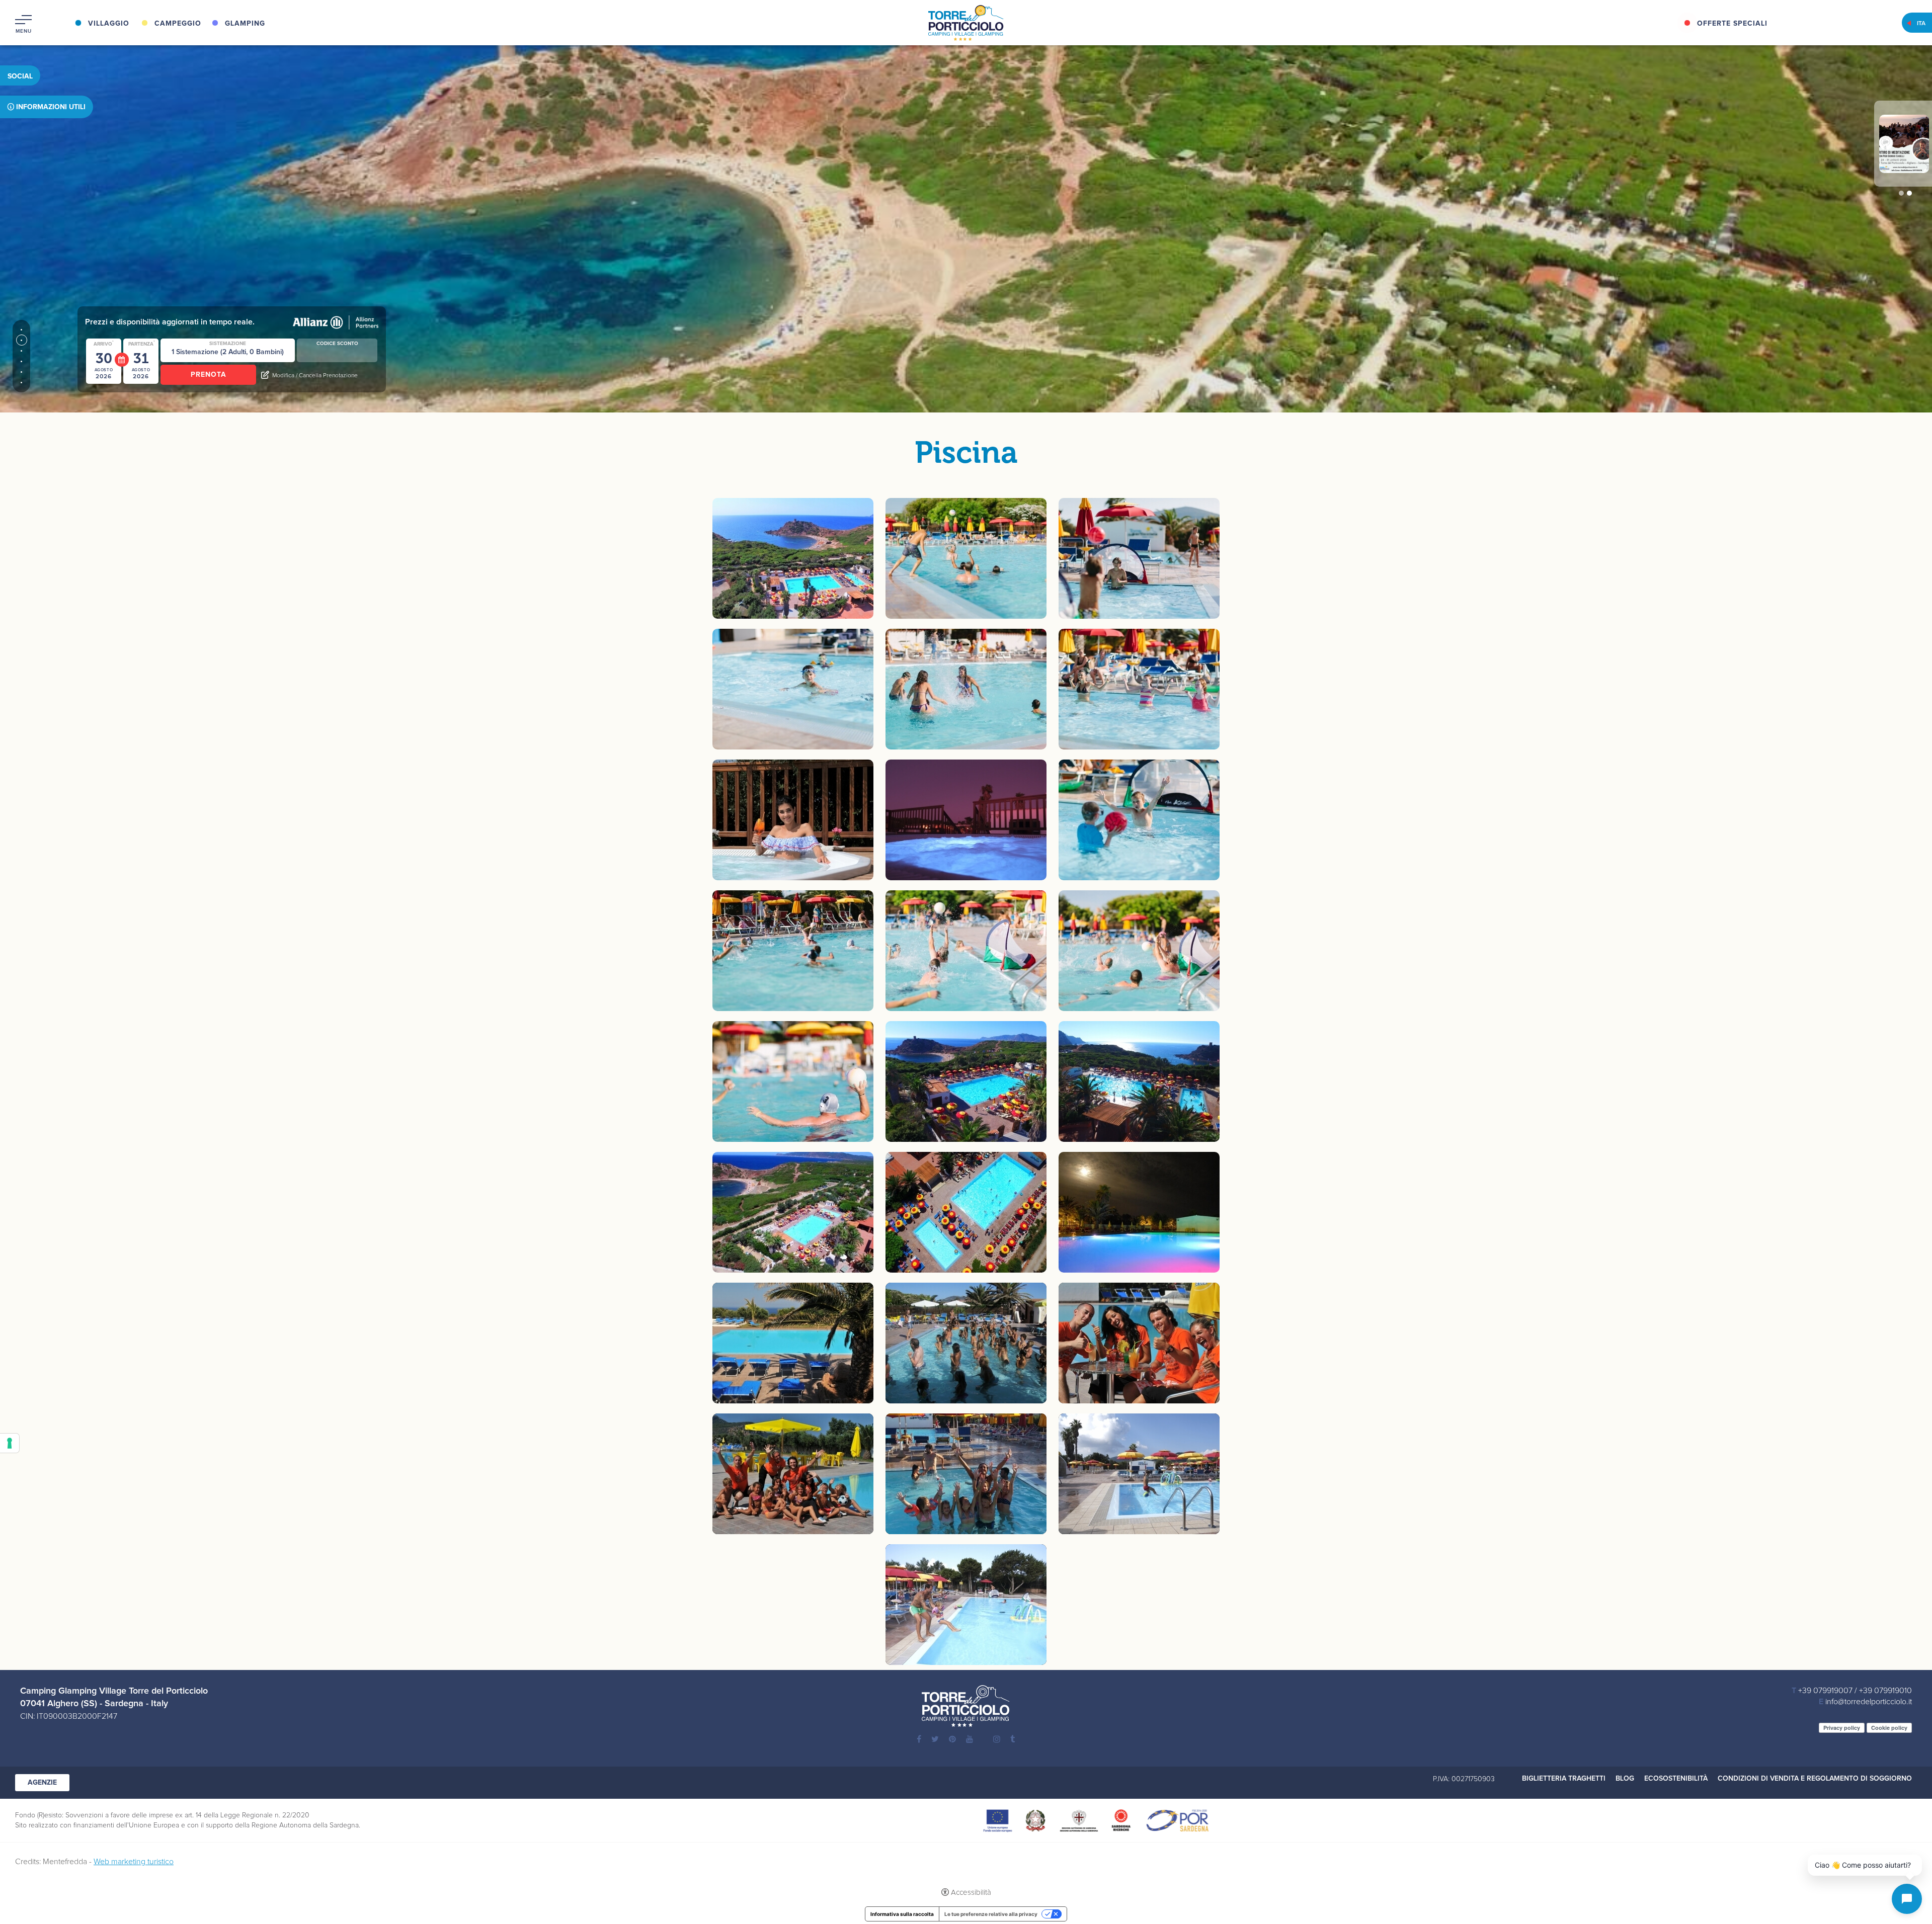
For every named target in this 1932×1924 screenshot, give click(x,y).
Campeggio (178, 24)
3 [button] (21, 351)
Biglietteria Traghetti (1564, 1779)
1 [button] (21, 330)
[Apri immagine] (793, 558)
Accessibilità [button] (971, 1893)
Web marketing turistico (134, 1862)
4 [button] (21, 361)
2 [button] (21, 340)
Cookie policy (1889, 1728)
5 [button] (21, 372)
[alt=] (966, 558)
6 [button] (21, 383)
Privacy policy (1842, 1728)
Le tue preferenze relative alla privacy (991, 1914)
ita (1921, 24)
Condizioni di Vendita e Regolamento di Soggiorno (1815, 1779)
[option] (966, 206)
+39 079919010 (1885, 1691)
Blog (1625, 1779)
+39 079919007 (1825, 1691)
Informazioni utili (51, 107)
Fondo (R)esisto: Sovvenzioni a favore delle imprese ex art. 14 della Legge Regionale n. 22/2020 (162, 1815)
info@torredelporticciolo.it (1869, 1702)
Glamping (245, 24)
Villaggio (109, 24)
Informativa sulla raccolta (902, 1914)
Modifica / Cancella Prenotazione (315, 376)
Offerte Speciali (1732, 24)
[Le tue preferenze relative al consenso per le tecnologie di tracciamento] (10, 1443)
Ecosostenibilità (1676, 1779)
